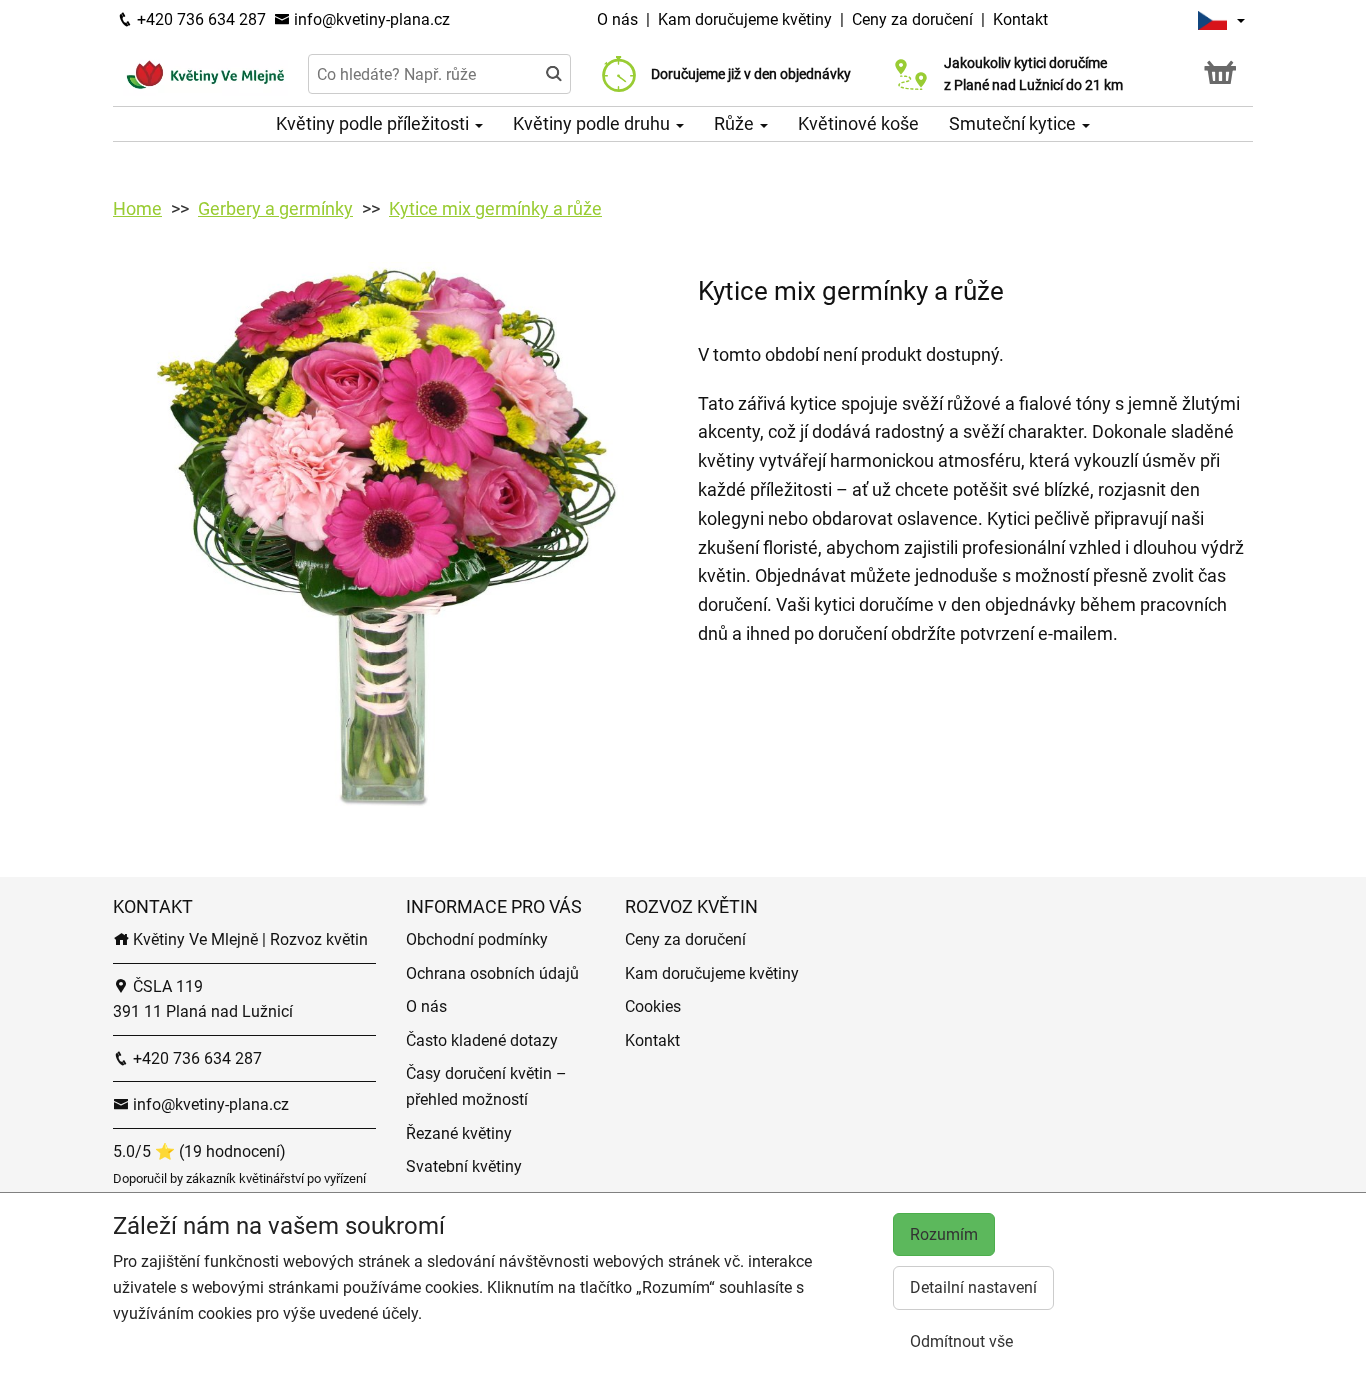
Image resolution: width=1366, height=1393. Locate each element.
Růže (736, 123)
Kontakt (1020, 19)
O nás (619, 19)
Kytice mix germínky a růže (495, 208)
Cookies (653, 1006)
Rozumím (944, 1234)
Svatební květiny (464, 1166)
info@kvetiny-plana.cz (370, 19)
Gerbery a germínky (275, 208)
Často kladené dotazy (482, 1040)
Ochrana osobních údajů (492, 973)
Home (137, 208)
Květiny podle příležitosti (374, 123)
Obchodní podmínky (477, 939)
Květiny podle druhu (593, 123)
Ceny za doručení (912, 19)
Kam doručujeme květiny (745, 19)
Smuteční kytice (1014, 123)
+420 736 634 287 (199, 19)
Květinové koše (858, 123)
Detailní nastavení (973, 1287)
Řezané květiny (459, 1133)
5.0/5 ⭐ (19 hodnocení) (199, 1151)
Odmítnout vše (961, 1341)
